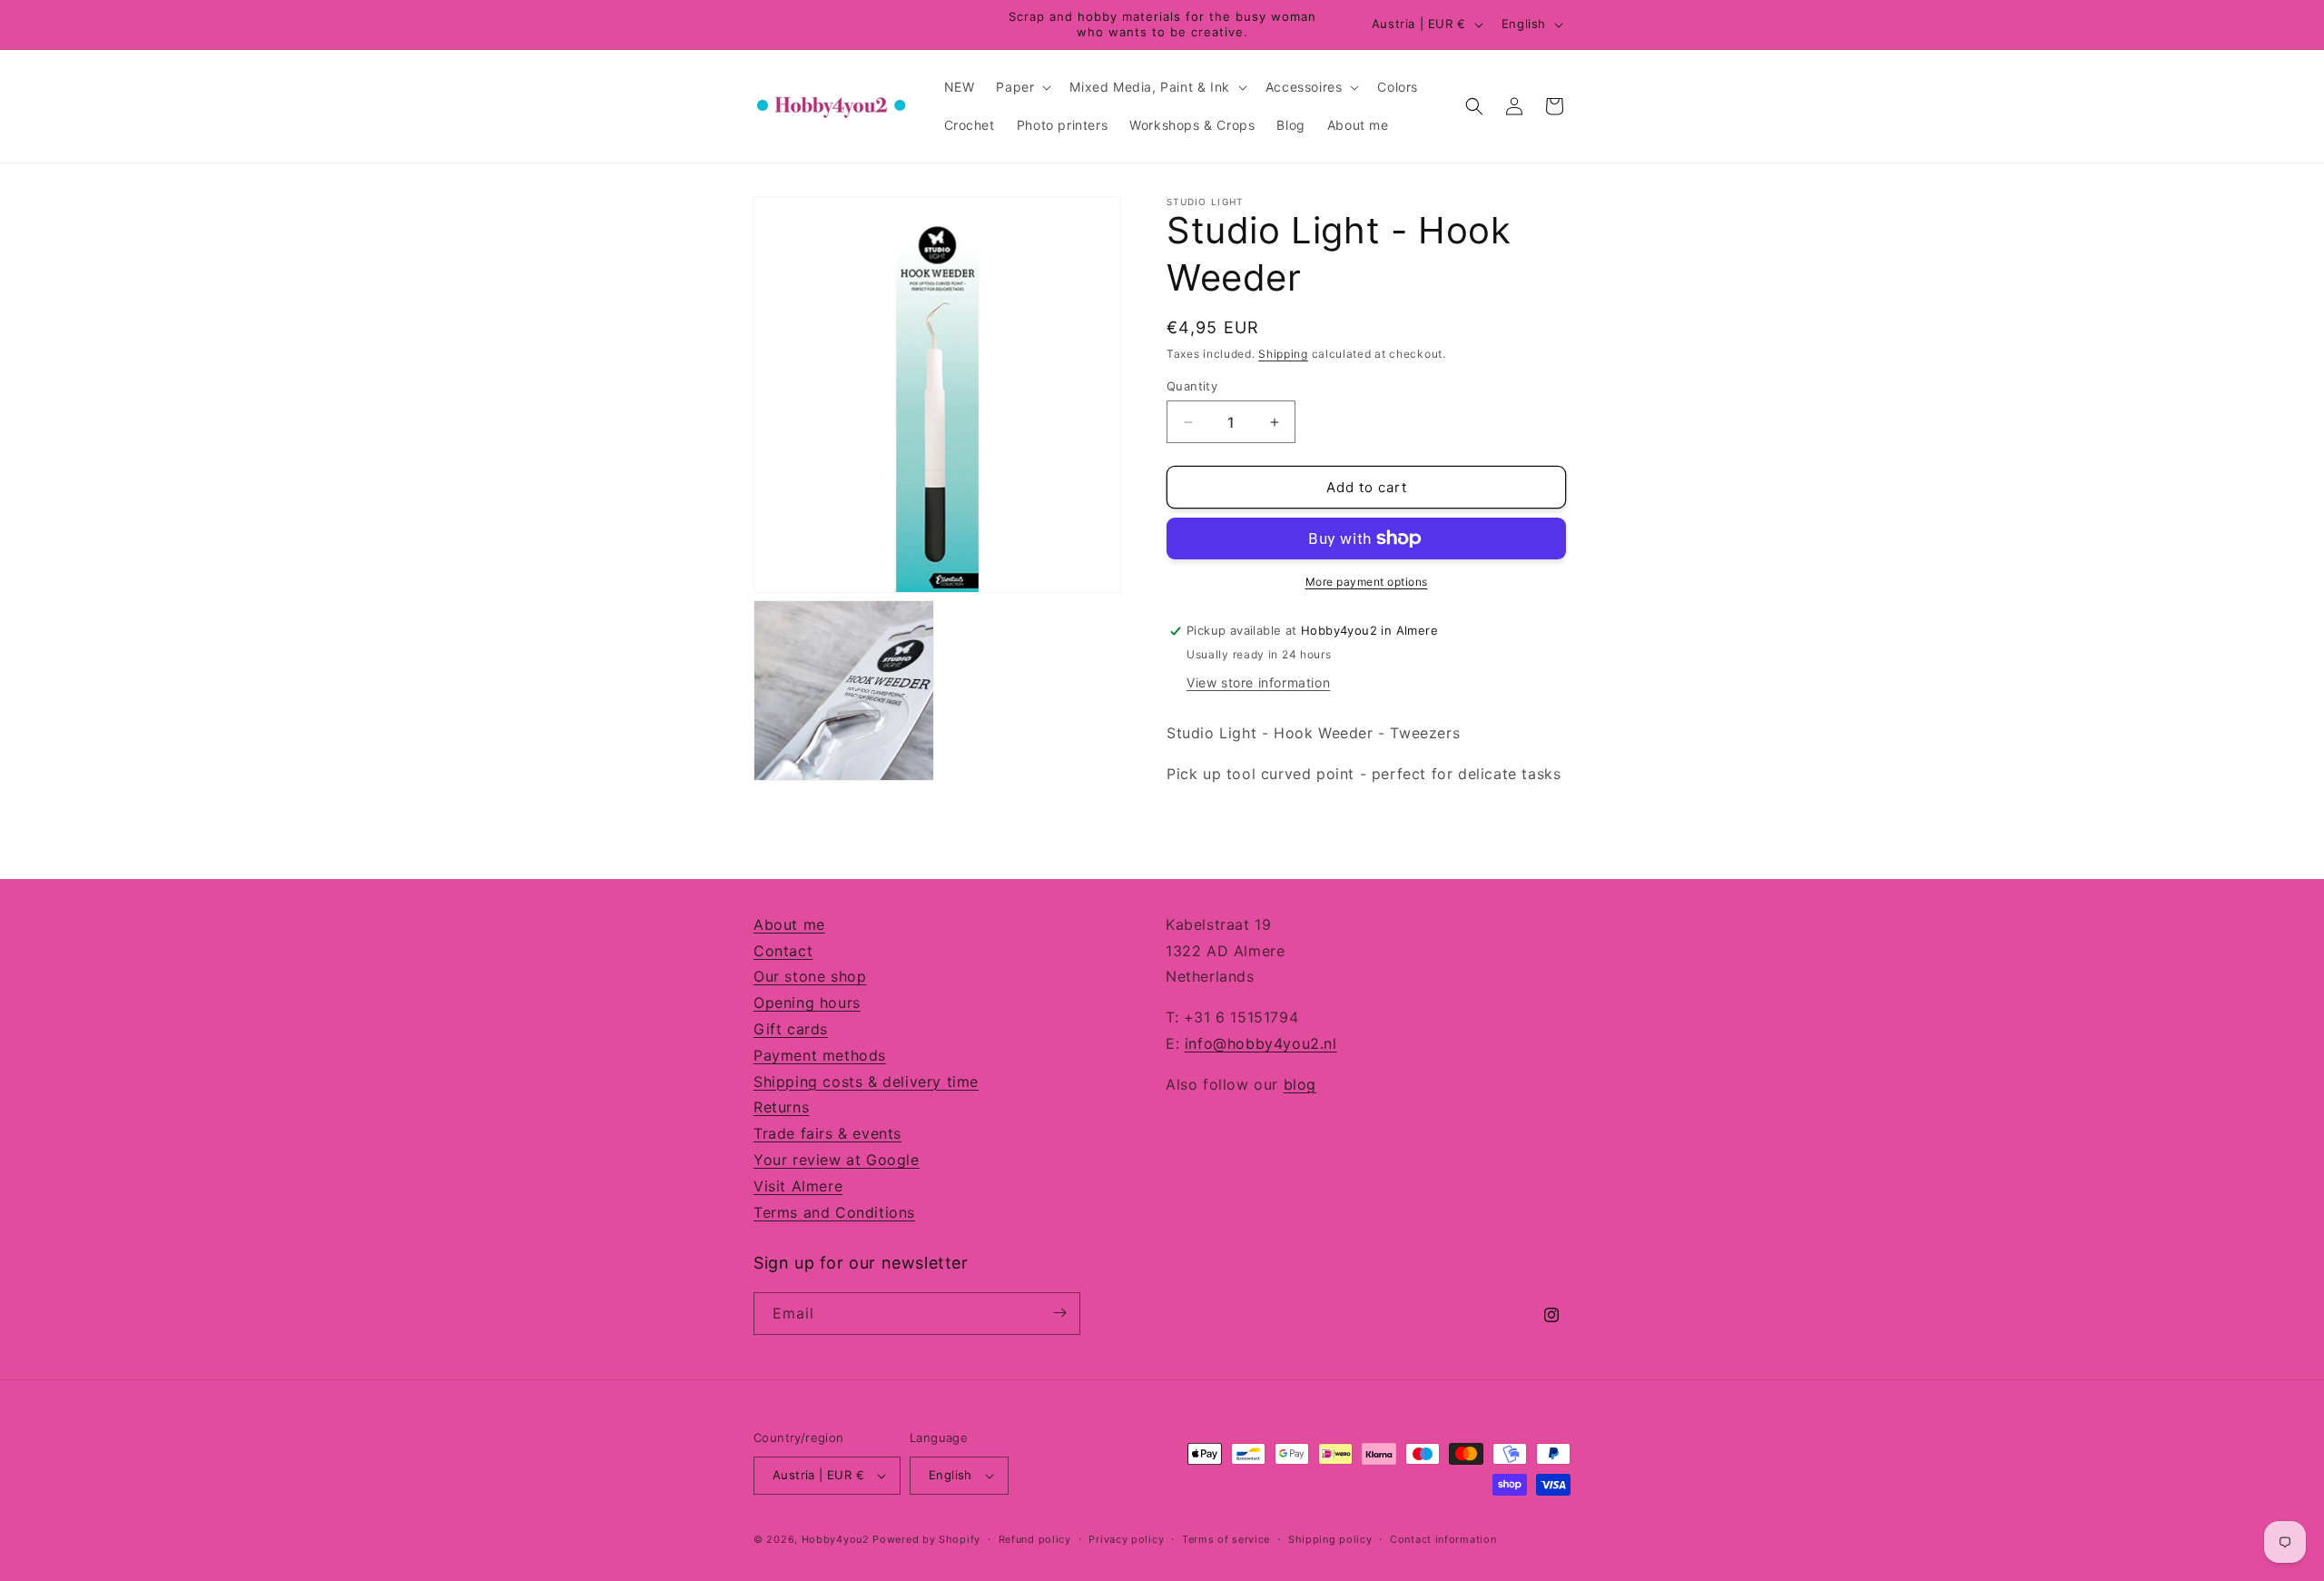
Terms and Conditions (834, 1211)
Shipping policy (1330, 1539)
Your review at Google (837, 1160)
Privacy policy (1126, 1539)
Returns (781, 1107)
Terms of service (1226, 1539)
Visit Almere (798, 1186)
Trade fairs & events (827, 1133)
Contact (783, 950)
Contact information (1443, 1539)
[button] (1022, 87)
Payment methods (820, 1055)
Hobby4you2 (836, 1539)
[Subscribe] (1059, 1313)
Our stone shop (810, 976)
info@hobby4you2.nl (1261, 1043)
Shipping (1283, 354)
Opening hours (807, 1003)
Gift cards (791, 1029)
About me (789, 924)
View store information (1258, 682)
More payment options (1367, 582)
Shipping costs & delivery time (866, 1081)
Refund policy (1035, 1539)
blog (1300, 1084)
